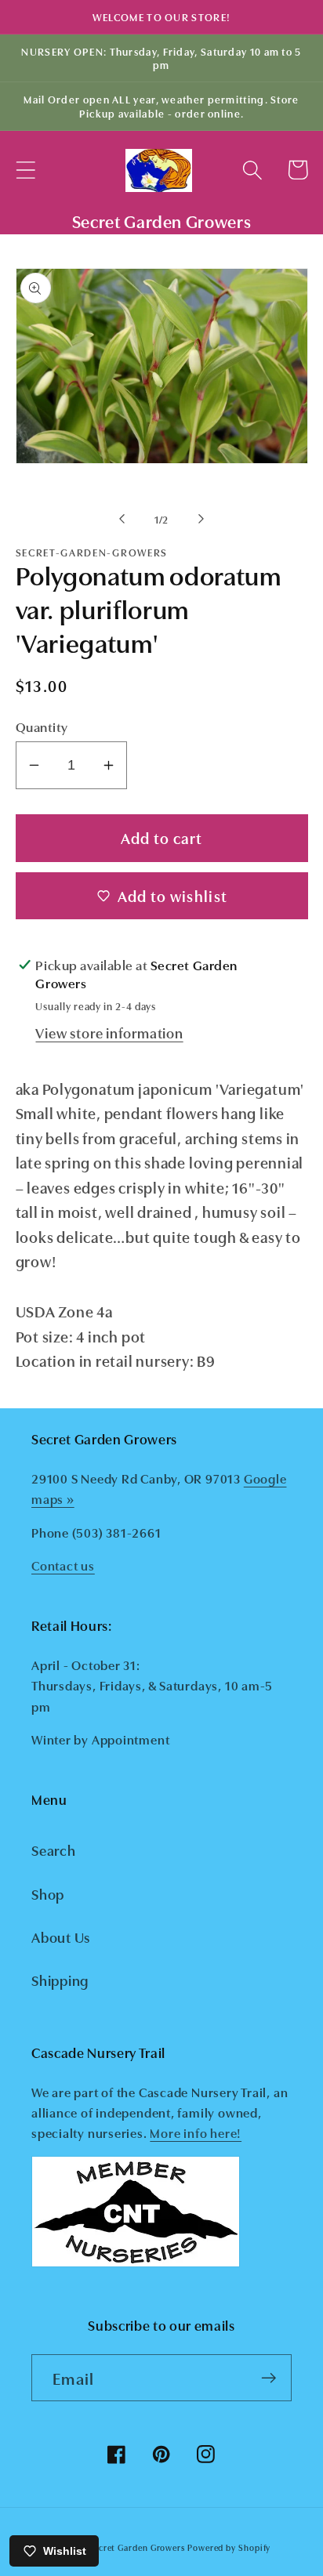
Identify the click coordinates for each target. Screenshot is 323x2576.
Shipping (60, 1980)
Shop (48, 1893)
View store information (109, 1032)
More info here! (196, 2132)
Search (54, 1850)
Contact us (63, 1565)
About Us (61, 1937)
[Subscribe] (269, 2378)
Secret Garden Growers (137, 2547)
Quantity (42, 726)
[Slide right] (201, 519)
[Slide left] (122, 519)
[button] (25, 170)
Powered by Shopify (229, 2547)
